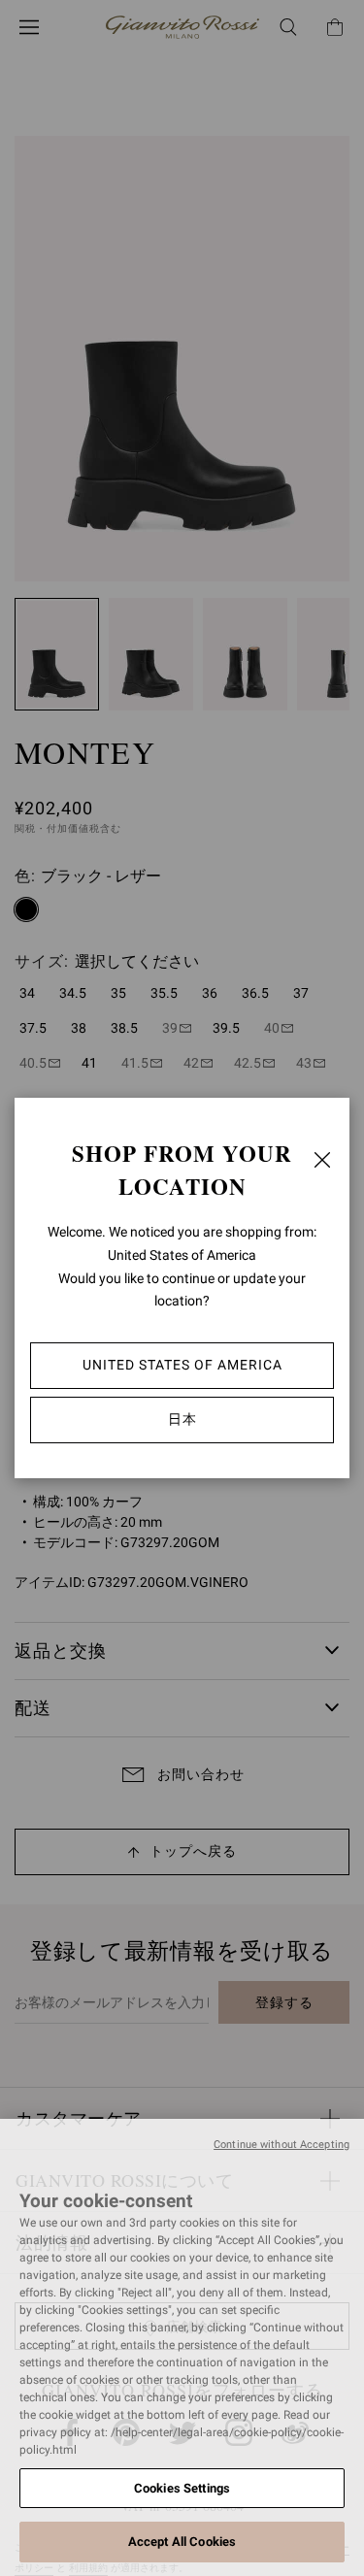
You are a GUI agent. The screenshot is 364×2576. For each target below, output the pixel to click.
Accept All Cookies (182, 2542)
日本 (182, 1419)
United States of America (182, 1365)
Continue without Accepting (281, 2145)
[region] (182, 2347)
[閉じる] (322, 1160)
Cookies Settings (182, 2488)
